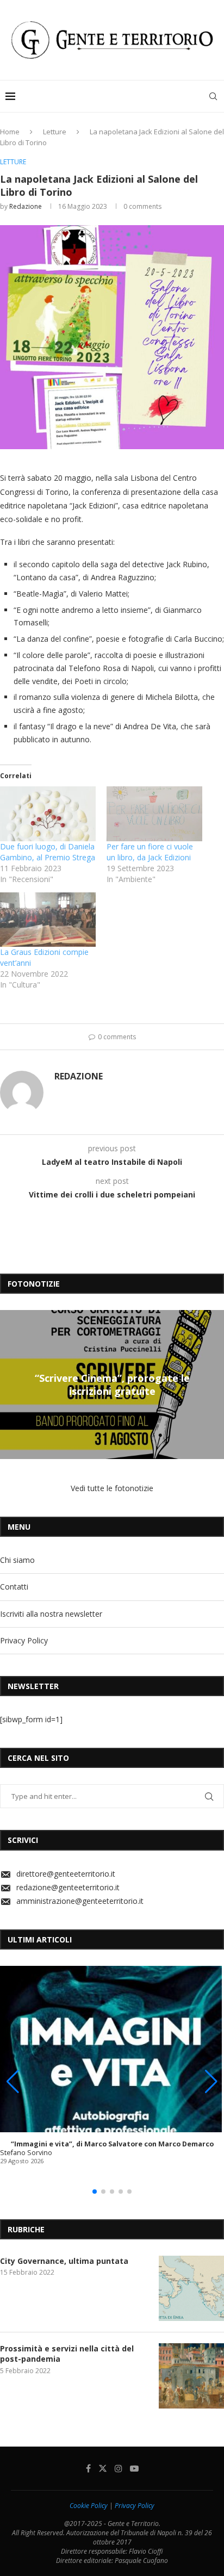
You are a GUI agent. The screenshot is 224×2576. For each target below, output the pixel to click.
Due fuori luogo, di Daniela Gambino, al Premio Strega (48, 852)
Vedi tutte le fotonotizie (112, 1488)
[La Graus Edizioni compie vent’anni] (48, 920)
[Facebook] (88, 2468)
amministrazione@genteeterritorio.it (80, 1901)
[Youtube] (134, 2468)
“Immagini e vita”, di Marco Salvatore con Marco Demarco (112, 2144)
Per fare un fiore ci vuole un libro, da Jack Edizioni (150, 852)
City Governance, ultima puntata (64, 2261)
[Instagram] (119, 2468)
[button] (10, 1384)
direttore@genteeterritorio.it (66, 1874)
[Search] (213, 96)
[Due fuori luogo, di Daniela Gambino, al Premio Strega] (48, 814)
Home (10, 132)
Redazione (26, 206)
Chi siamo (17, 1560)
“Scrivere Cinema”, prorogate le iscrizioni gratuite (112, 1385)
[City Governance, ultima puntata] (191, 2288)
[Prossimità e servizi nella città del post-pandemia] (191, 2376)
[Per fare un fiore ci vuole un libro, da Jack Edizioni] (154, 814)
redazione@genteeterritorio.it (68, 1887)
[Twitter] (103, 2468)
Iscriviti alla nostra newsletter (51, 1614)
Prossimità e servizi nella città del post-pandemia (67, 2354)
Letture (55, 132)
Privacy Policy (24, 1640)
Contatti (14, 1587)
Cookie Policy (89, 2506)
